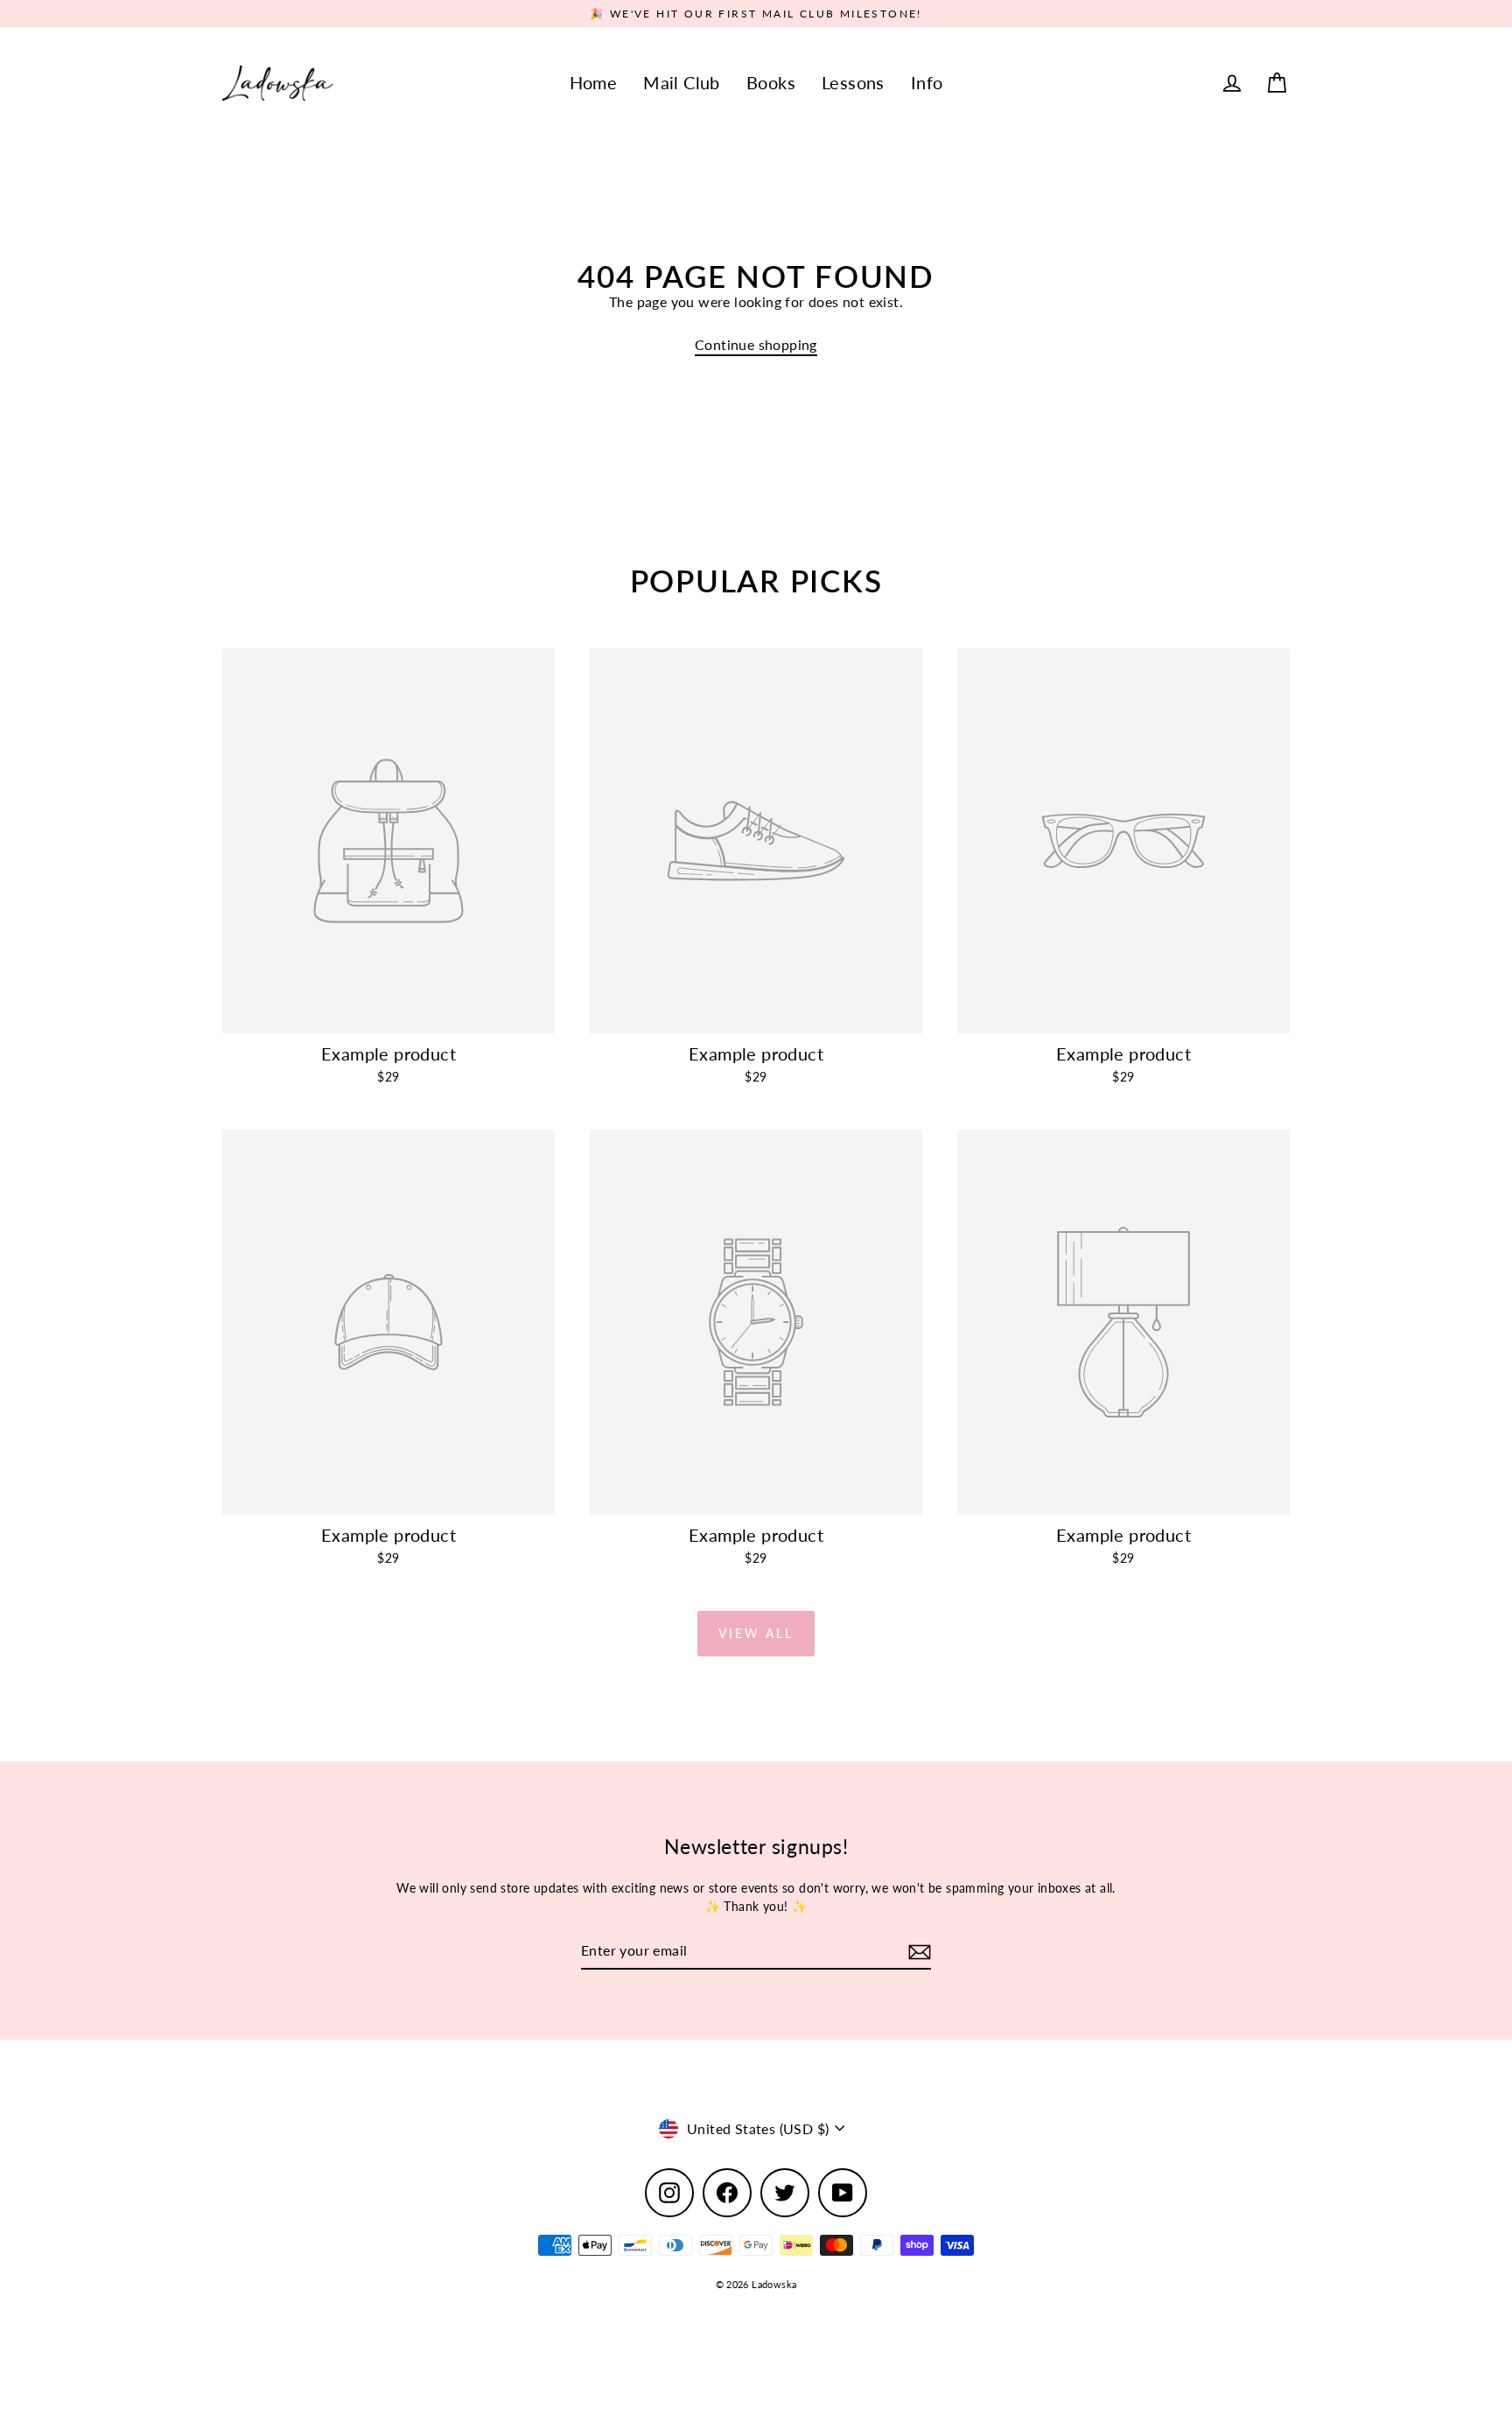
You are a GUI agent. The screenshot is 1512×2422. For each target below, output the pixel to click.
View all (756, 1633)
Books (771, 83)
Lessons (853, 83)
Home (594, 83)
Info (927, 83)
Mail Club (682, 83)
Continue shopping (756, 344)
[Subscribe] (917, 1951)
